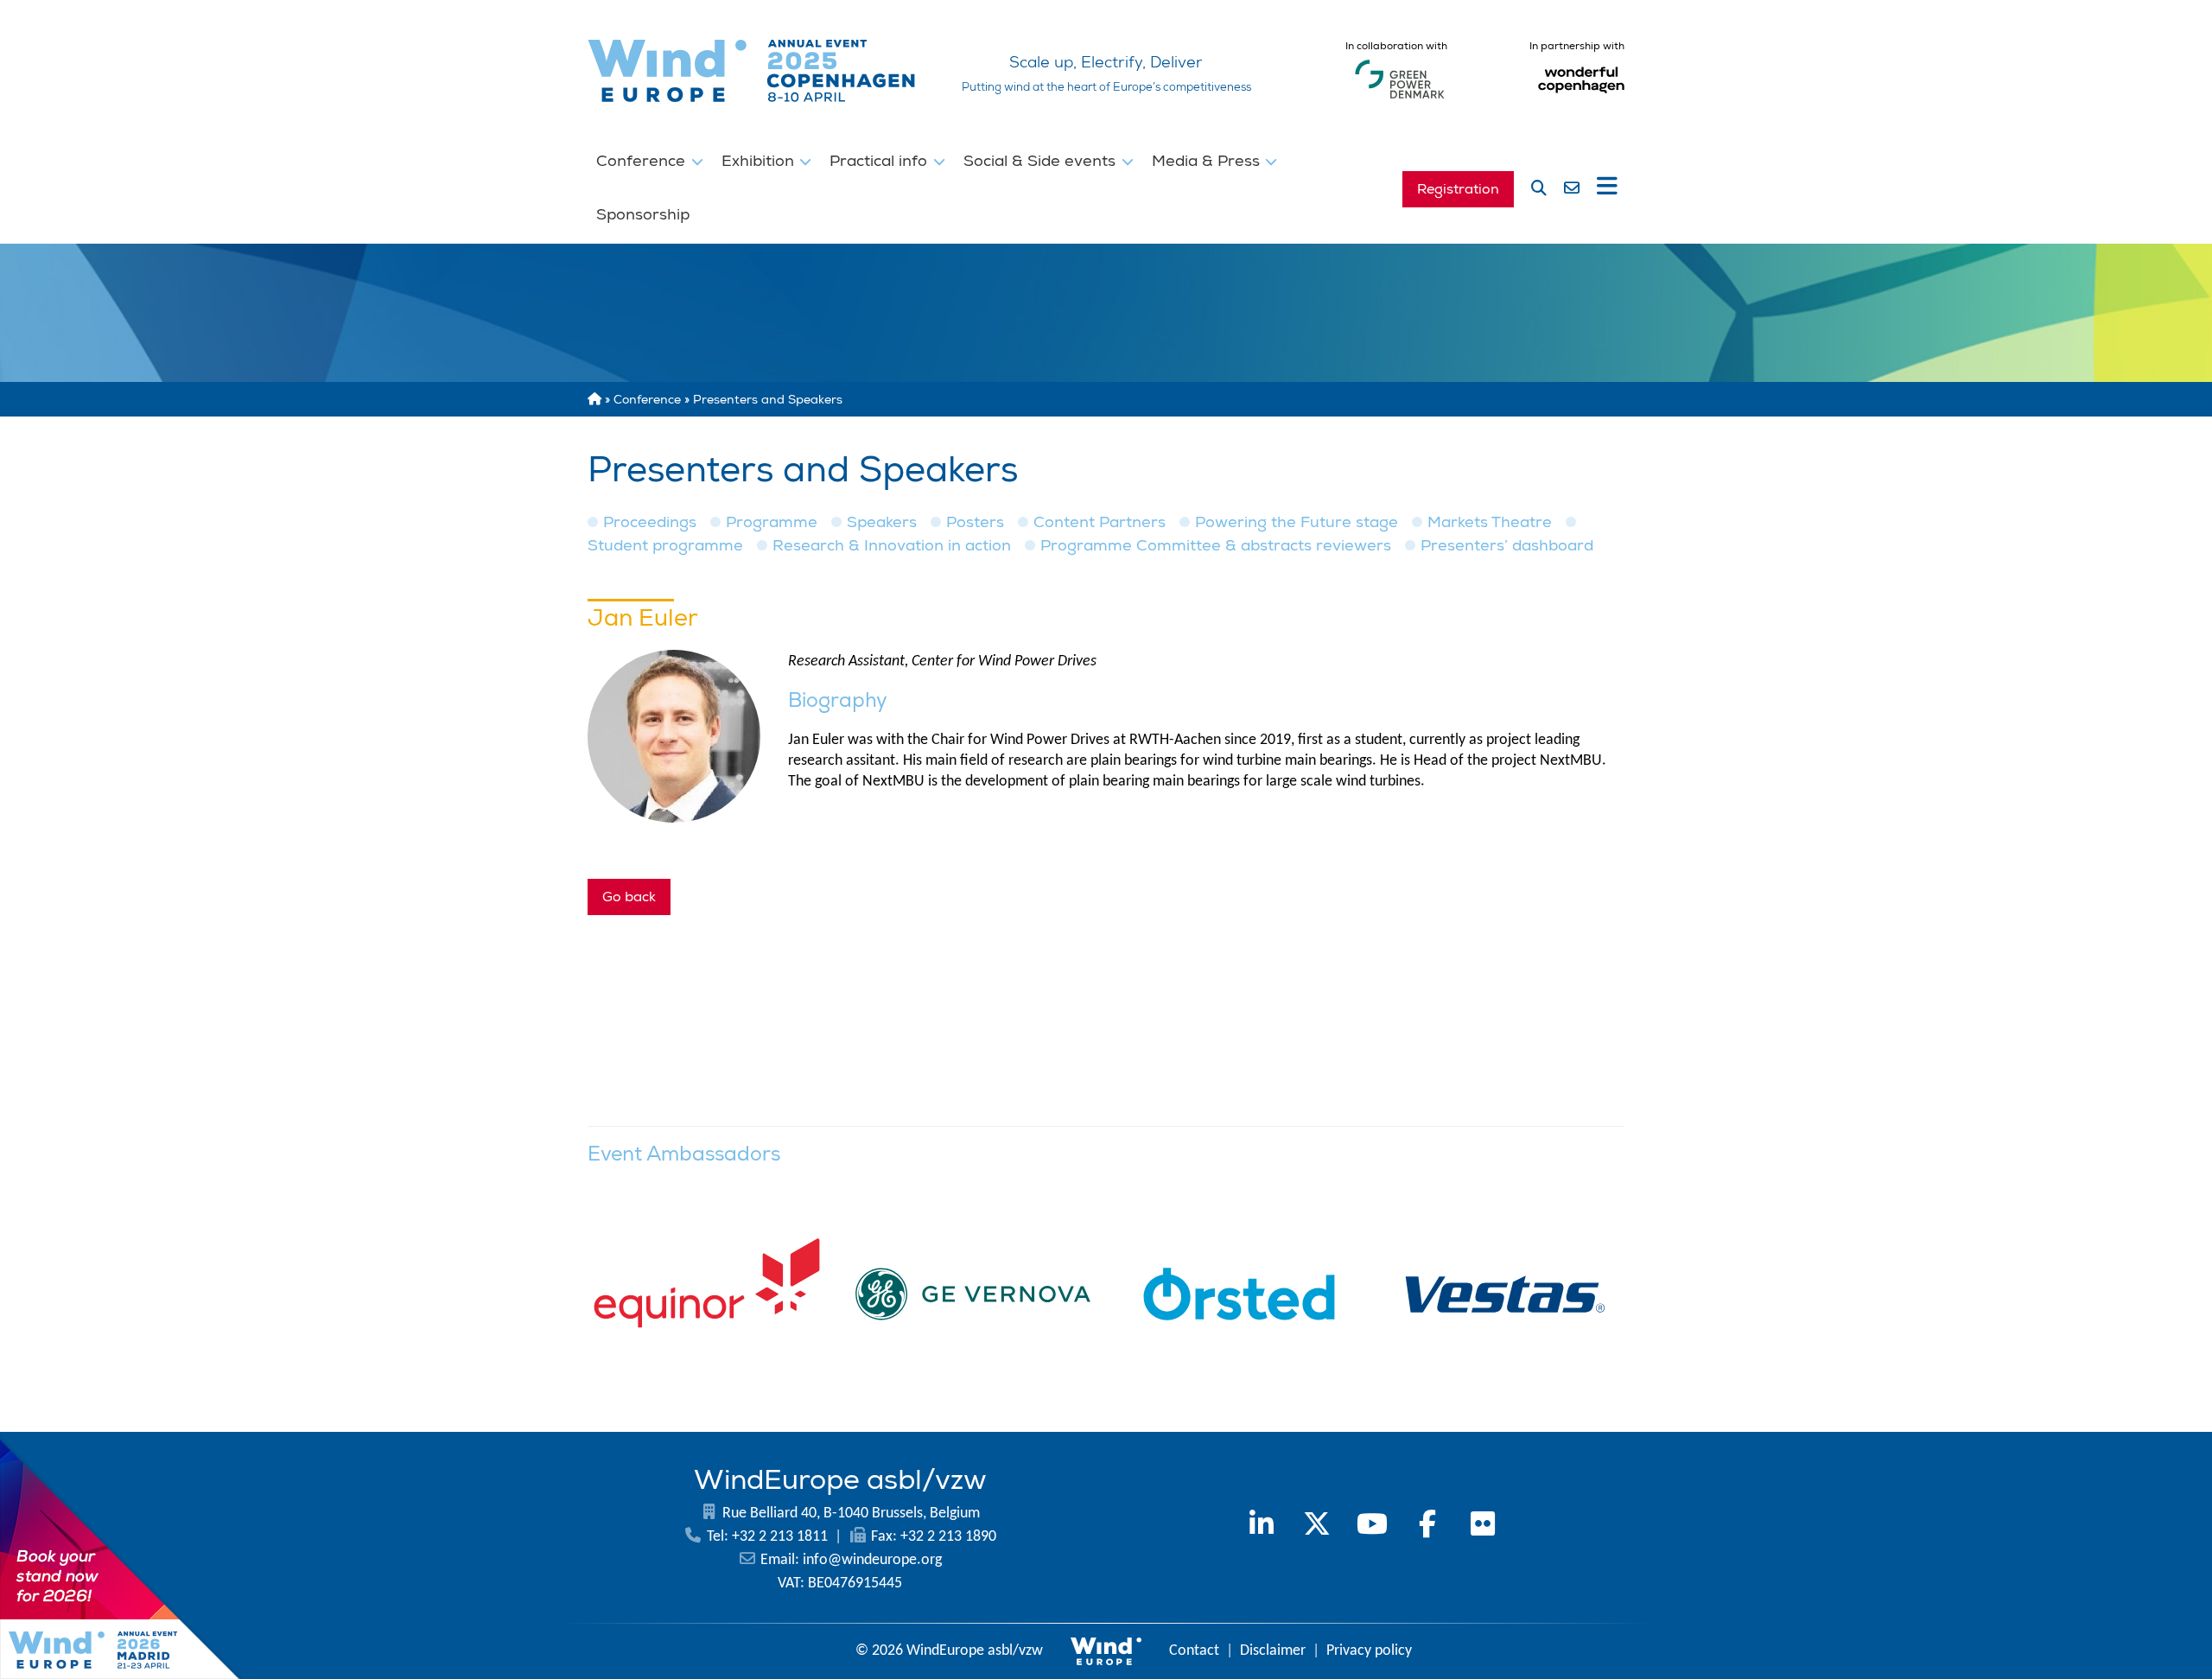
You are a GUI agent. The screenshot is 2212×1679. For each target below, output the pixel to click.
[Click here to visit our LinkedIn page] (1262, 1527)
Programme (772, 522)
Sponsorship (643, 214)
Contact (1194, 1651)
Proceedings (650, 522)
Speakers (882, 522)
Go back (629, 897)
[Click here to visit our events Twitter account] (1317, 1527)
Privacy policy (1369, 1651)
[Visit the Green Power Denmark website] (1400, 99)
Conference (643, 161)
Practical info (880, 161)
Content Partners (1100, 522)
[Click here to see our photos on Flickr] (1483, 1527)
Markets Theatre (1490, 522)
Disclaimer (1273, 1651)
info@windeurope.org (872, 1560)
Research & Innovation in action (892, 546)
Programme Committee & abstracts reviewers (1216, 546)
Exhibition (760, 161)
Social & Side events (1042, 161)
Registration (1458, 189)
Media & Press (1208, 161)
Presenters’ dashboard (1507, 546)
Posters (975, 522)
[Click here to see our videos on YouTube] (1372, 1527)
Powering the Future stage (1297, 522)
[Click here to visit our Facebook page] (1427, 1527)
